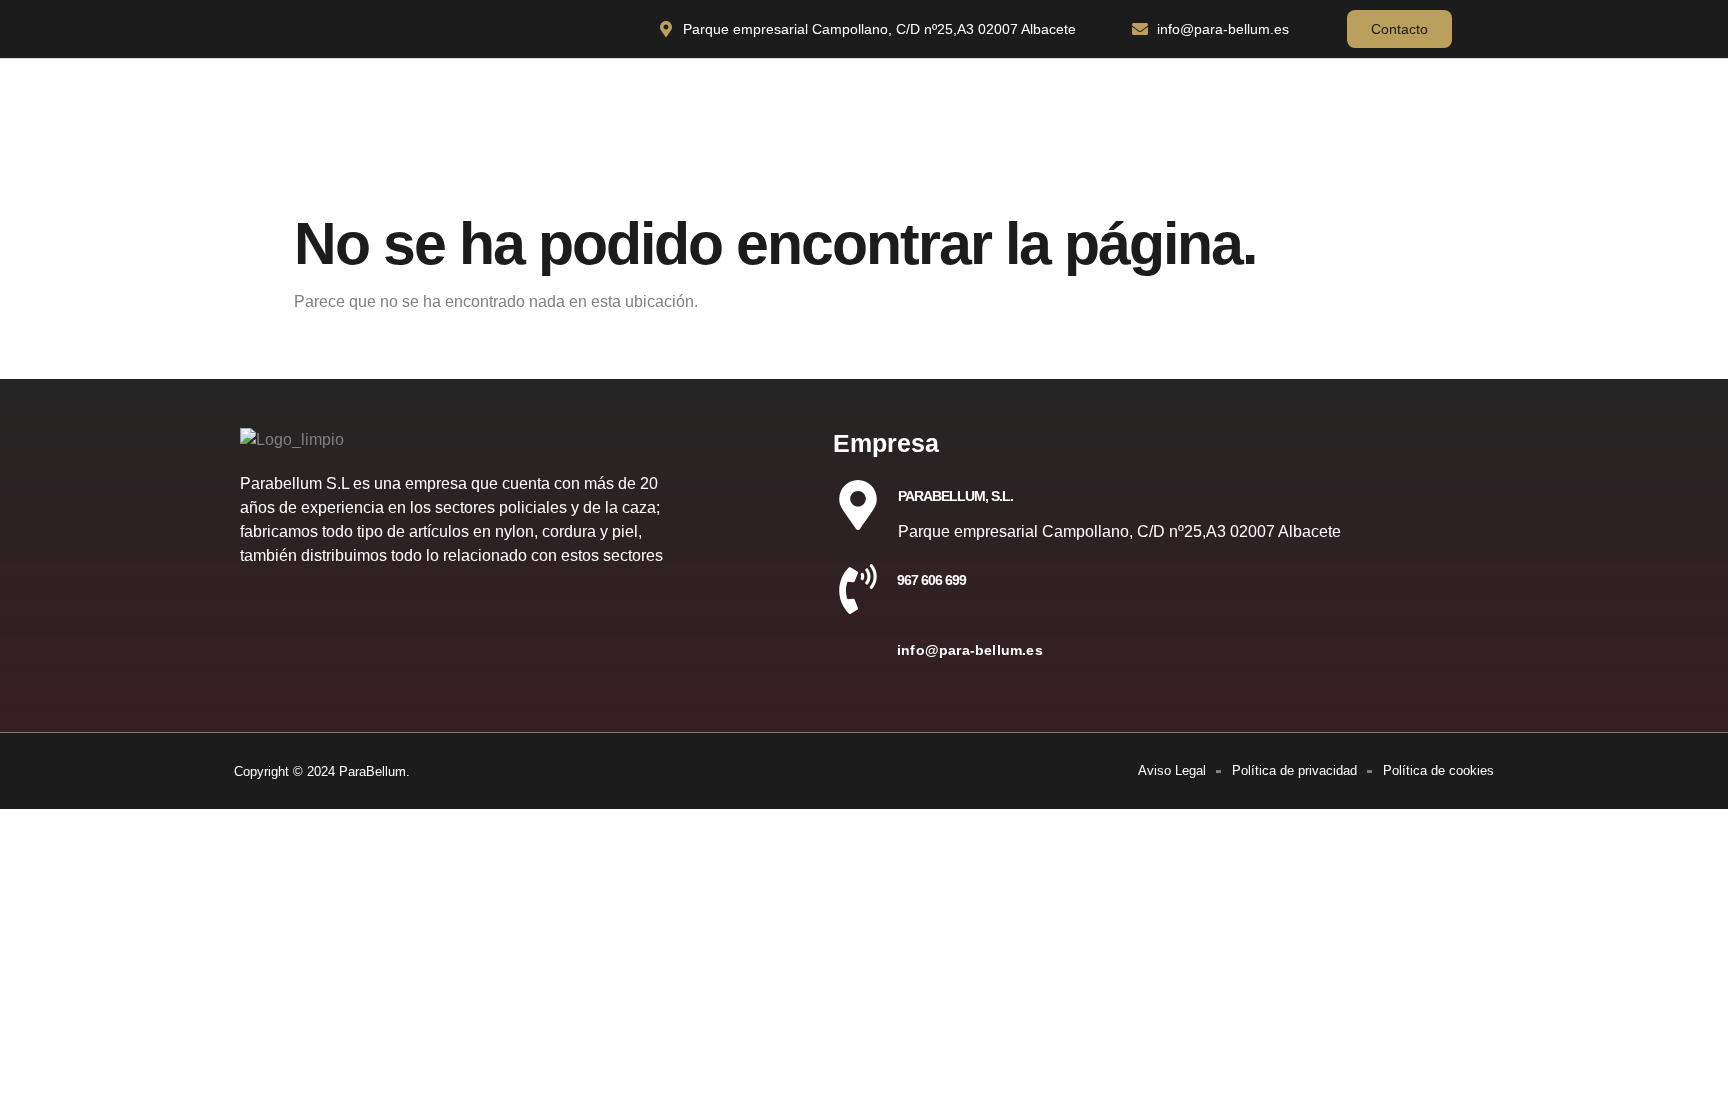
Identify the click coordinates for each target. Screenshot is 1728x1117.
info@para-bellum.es (970, 650)
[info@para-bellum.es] (858, 659)
